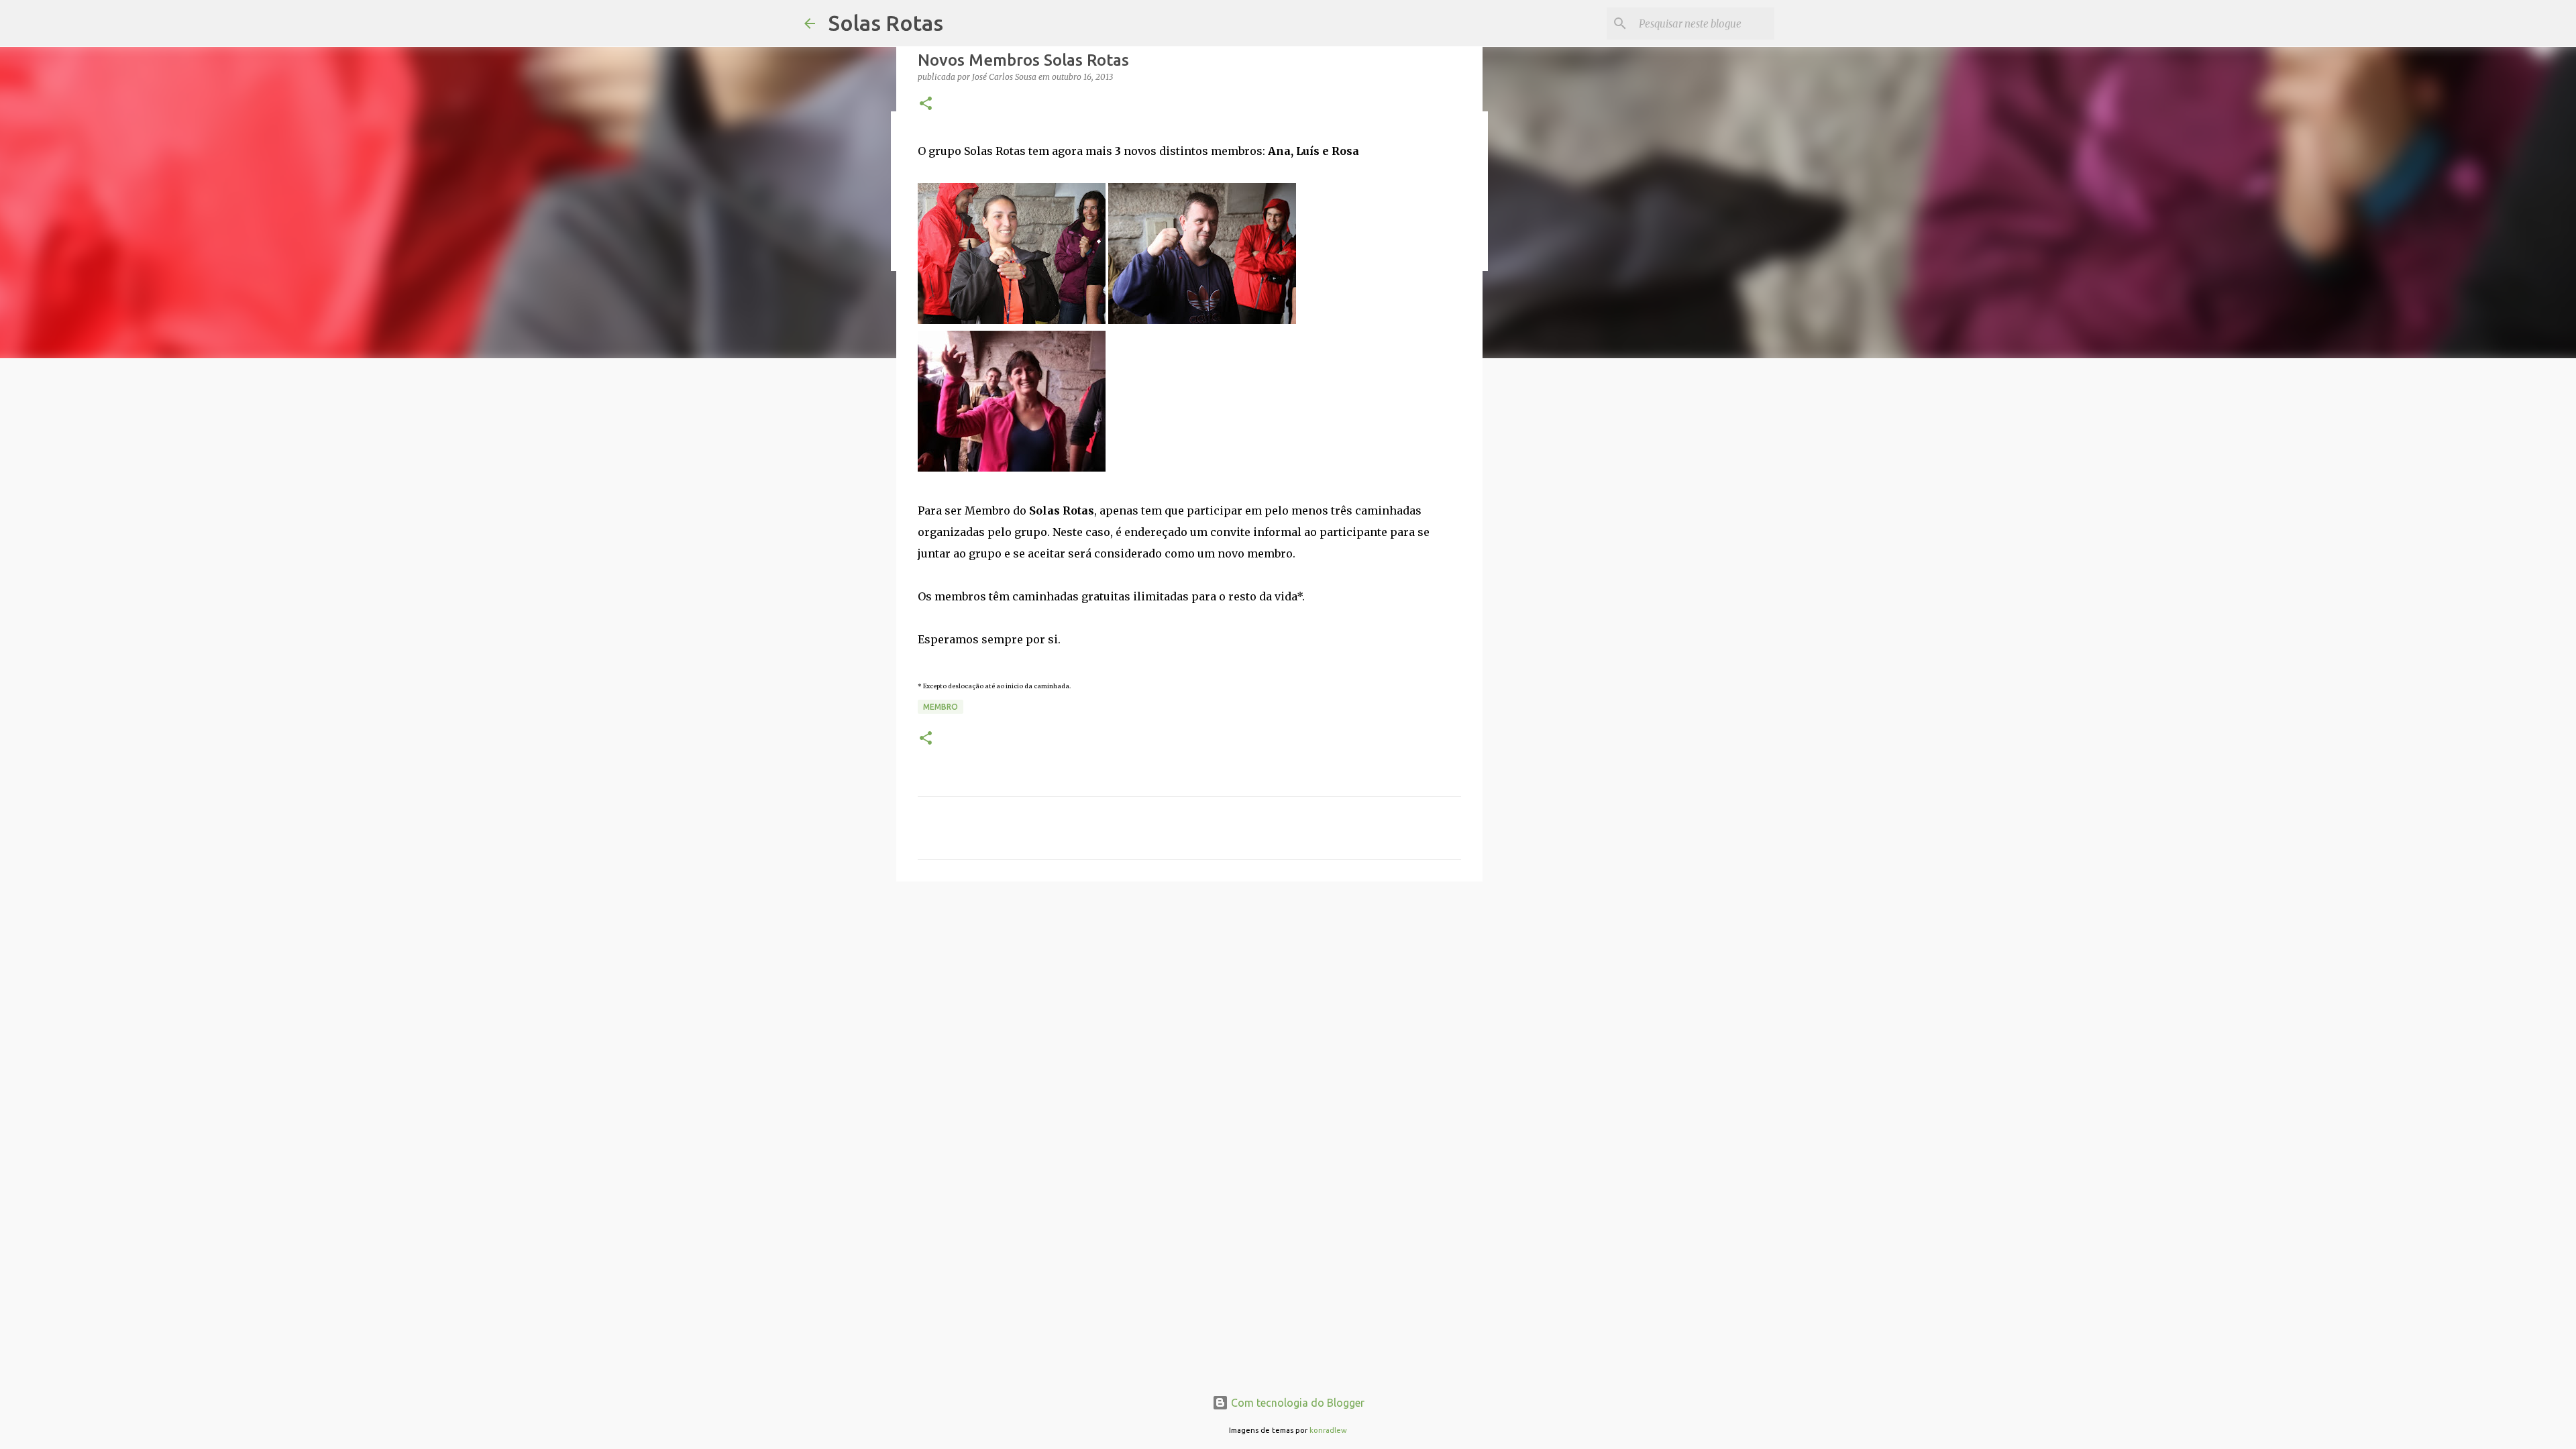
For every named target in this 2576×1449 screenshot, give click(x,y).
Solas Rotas (886, 23)
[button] (926, 104)
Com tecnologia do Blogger (1296, 1403)
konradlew (1328, 1430)
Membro (941, 707)
